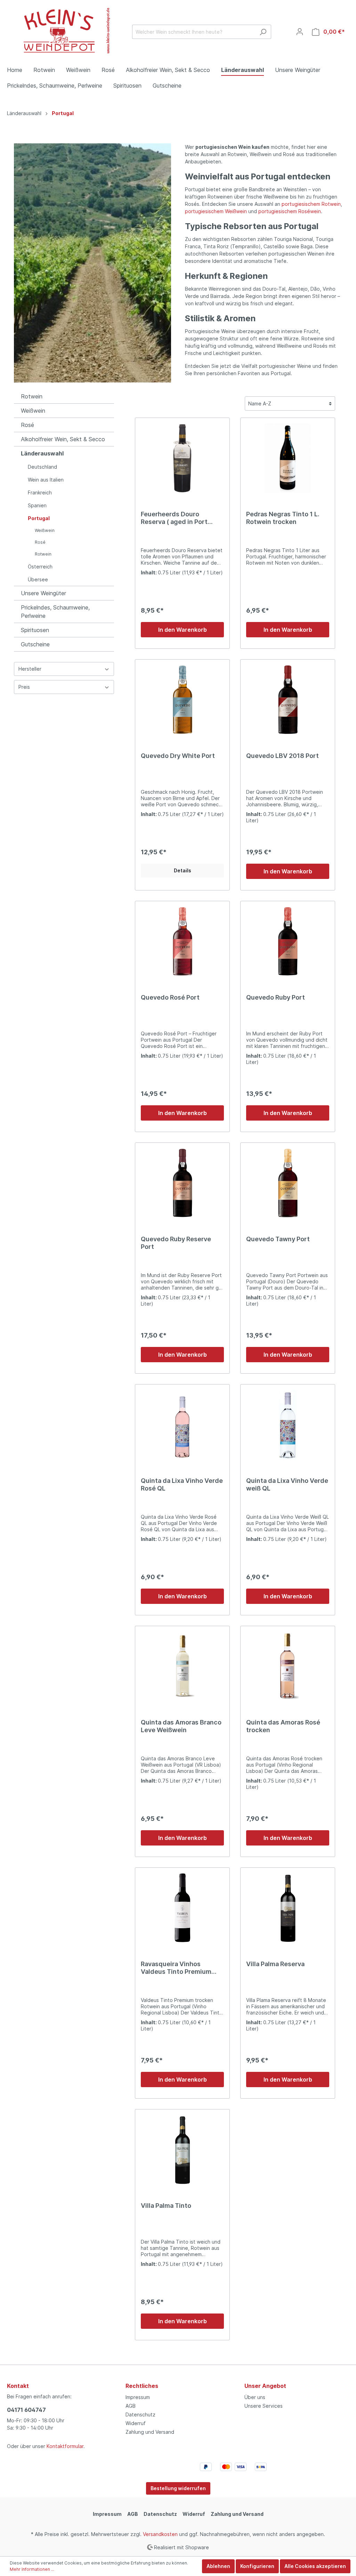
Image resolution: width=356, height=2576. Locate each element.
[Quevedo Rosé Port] (182, 942)
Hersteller (30, 669)
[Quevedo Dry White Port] (182, 700)
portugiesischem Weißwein (216, 211)
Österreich (40, 567)
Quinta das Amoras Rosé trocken (283, 1726)
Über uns (255, 2397)
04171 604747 (26, 2410)
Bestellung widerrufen (178, 2488)
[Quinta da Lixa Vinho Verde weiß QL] (288, 1425)
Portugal (39, 518)
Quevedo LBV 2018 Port (282, 756)
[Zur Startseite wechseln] (59, 30)
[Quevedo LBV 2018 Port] (288, 700)
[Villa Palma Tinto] (182, 2150)
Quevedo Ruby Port (276, 997)
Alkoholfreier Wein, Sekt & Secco (63, 439)
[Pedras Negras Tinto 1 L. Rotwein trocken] (288, 458)
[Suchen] (263, 32)
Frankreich (40, 492)
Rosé (27, 425)
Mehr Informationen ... (32, 2569)
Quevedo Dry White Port (178, 756)
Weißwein (33, 411)
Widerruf (136, 2423)
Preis (24, 687)
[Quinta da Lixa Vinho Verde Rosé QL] (182, 1425)
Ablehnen (218, 2566)
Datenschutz (140, 2415)
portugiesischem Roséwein (290, 211)
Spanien (37, 505)
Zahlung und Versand (150, 2432)
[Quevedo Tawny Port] (288, 1183)
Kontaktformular (65, 2446)
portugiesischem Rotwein (311, 204)
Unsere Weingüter (43, 593)
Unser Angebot (265, 2386)
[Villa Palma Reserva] (288, 1908)
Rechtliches (142, 2386)
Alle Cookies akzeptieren (315, 2566)
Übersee (38, 579)
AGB (131, 2406)
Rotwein (32, 396)
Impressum (138, 2397)
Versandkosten (160, 2534)
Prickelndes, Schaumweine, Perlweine (55, 612)
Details (183, 870)
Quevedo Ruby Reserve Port (176, 1243)
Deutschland (42, 467)
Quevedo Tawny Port (278, 1239)
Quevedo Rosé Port (170, 997)
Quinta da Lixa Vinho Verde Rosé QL (182, 1484)
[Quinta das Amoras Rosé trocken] (288, 1666)
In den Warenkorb (183, 630)
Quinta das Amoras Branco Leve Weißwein (181, 1726)
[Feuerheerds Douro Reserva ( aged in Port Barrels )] (182, 458)
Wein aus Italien (46, 480)
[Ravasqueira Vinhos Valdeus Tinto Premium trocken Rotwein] (182, 1908)
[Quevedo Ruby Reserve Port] (182, 1183)
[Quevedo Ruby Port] (288, 942)
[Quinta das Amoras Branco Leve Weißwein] (182, 1666)
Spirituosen (35, 630)
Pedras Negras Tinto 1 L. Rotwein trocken (283, 518)
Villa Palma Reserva (275, 1964)
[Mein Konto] (300, 32)
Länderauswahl (42, 453)
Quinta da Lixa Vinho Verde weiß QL (287, 1484)
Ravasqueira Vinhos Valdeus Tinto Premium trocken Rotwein (176, 1968)
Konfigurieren (257, 2566)
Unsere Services (264, 2406)
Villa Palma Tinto (166, 2206)
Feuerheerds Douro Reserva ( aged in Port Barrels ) (174, 518)
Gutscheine (35, 644)
